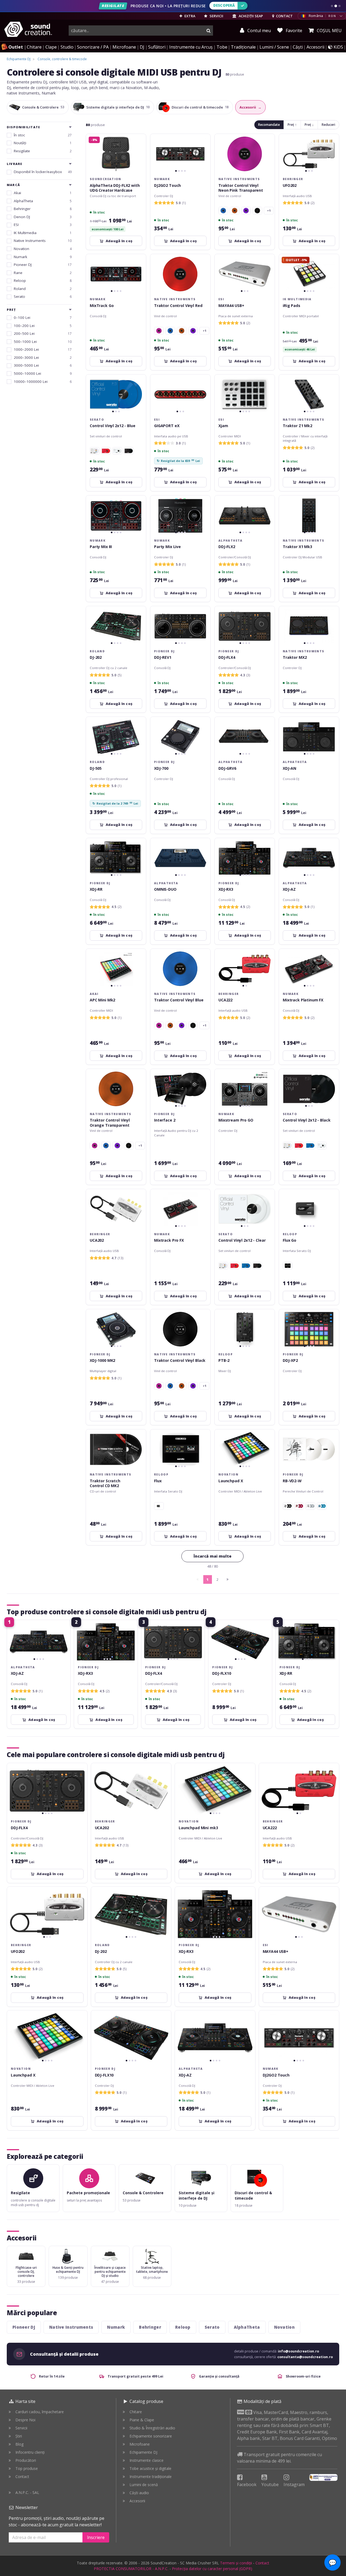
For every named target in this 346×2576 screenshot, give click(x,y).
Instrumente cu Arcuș (191, 47)
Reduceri (328, 125)
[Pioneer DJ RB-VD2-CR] (299, 1506)
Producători (26, 2460)
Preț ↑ (292, 125)
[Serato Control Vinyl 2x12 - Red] (106, 451)
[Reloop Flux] (288, 1266)
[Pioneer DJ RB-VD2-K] (288, 1506)
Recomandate (269, 125)
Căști (298, 47)
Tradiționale (243, 47)
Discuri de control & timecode (200, 107)
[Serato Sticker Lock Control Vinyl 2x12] (95, 451)
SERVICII (216, 16)
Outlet (16, 47)
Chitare (34, 47)
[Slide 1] (332, 6)
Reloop (183, 2327)
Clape (51, 47)
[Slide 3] (340, 6)
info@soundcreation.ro (298, 2351)
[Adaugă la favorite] (203, 141)
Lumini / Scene (274, 47)
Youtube (270, 2484)
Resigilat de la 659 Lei (178, 461)
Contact (22, 2477)
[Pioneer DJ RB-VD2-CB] (322, 1506)
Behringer (150, 2327)
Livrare (14, 164)
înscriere (96, 2537)
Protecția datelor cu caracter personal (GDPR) (212, 2569)
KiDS (338, 47)
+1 (269, 211)
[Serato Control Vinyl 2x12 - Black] (129, 451)
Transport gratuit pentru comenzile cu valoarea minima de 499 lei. (280, 2458)
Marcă (13, 185)
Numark (116, 2327)
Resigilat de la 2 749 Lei (115, 803)
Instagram (294, 2484)
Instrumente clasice (147, 2460)
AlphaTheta (247, 2327)
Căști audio (139, 2493)
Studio (67, 47)
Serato (212, 2327)
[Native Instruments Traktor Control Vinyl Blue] (223, 211)
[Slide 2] (336, 6)
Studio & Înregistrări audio (152, 2428)
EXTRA (189, 16)
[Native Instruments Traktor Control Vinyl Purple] (246, 211)
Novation (284, 2327)
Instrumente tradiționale (151, 2477)
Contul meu (259, 31)
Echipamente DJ (143, 2452)
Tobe (222, 47)
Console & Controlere (43, 107)
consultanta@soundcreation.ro (305, 2357)
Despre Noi (25, 2420)
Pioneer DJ (24, 2327)
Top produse (27, 2468)
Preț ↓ (309, 125)
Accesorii (315, 47)
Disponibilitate (23, 127)
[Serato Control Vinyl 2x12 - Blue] (310, 1146)
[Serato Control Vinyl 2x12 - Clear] (117, 451)
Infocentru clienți (30, 2452)
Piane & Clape (142, 2420)
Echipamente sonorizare (151, 2436)
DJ (142, 47)
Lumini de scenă (144, 2485)
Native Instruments (71, 2327)
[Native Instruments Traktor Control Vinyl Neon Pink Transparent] (159, 331)
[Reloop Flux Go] (159, 1506)
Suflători (157, 47)
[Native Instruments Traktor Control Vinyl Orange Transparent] (235, 211)
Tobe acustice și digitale (150, 2468)
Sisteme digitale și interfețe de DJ (118, 107)
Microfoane (124, 47)
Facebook (247, 2484)
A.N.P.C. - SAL (27, 2492)
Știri (19, 2436)
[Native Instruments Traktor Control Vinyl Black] (257, 211)
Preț (11, 310)
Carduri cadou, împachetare (40, 2412)
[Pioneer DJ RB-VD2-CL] (310, 1506)
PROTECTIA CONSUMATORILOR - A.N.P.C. (131, 2569)
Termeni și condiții (236, 2563)
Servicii (21, 2428)
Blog (19, 2444)
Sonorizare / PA (93, 47)
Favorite (293, 31)
